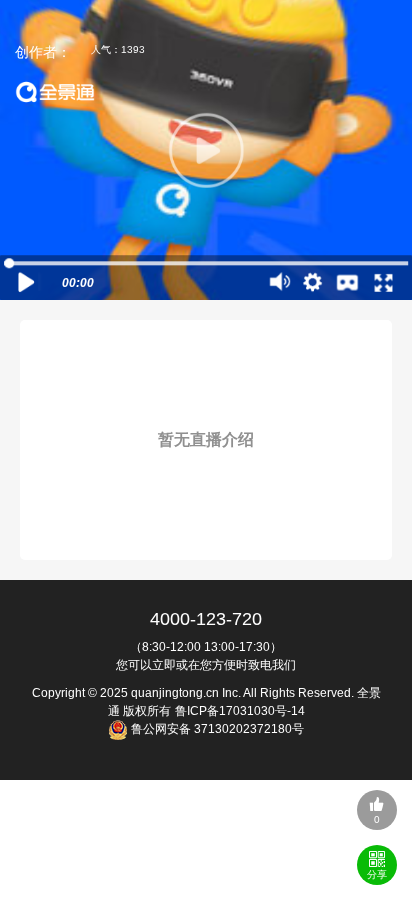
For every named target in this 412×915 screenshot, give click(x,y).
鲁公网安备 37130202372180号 (216, 729)
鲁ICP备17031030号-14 (240, 711)
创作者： (43, 52)
